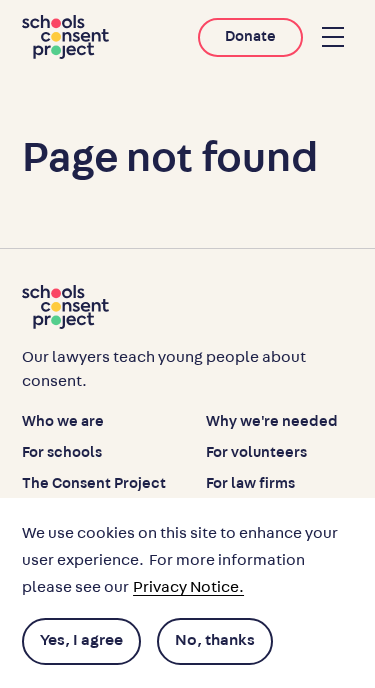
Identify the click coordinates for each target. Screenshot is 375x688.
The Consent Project (94, 483)
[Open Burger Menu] (333, 37)
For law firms (250, 483)
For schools (62, 452)
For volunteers (256, 452)
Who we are (63, 421)
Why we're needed (272, 421)
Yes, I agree (81, 640)
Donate (250, 36)
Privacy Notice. (188, 587)
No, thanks (215, 640)
